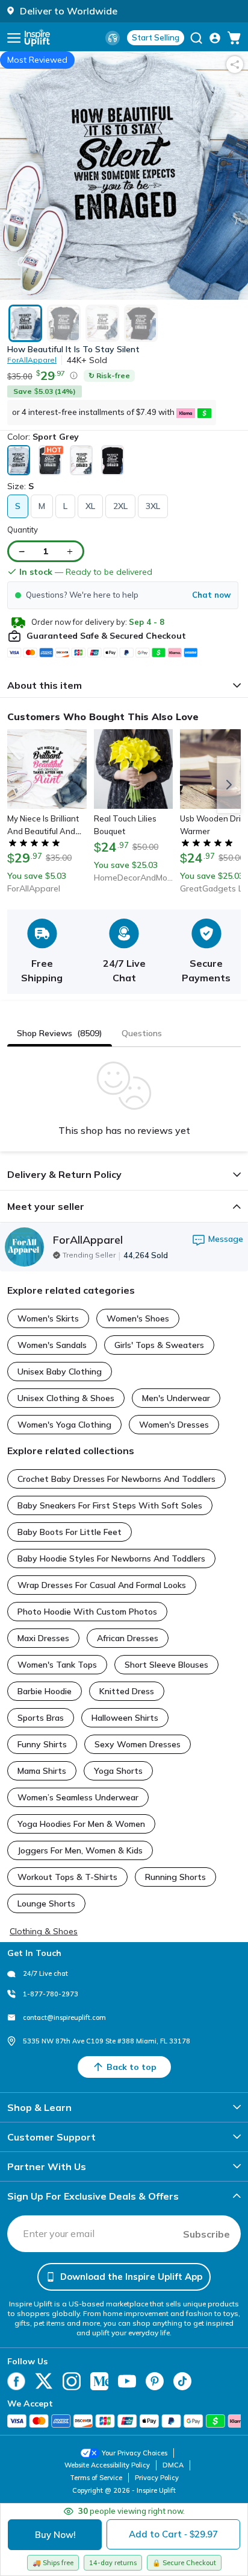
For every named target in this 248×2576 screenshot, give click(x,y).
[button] (123, 595)
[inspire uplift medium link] (99, 2381)
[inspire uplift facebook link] (16, 2381)
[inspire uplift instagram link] (72, 2381)
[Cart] (234, 38)
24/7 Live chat (45, 1973)
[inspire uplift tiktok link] (182, 2381)
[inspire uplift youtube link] (127, 2381)
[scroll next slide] (229, 785)
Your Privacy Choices (135, 2453)
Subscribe (206, 2234)
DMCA (173, 2465)
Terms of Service (96, 2478)
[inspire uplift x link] (44, 2381)
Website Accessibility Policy (107, 2465)
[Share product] (235, 65)
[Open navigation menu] (14, 38)
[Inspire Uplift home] (37, 38)
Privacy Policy (157, 2478)
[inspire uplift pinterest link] (155, 2381)
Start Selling (156, 37)
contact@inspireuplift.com (64, 2017)
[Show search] (196, 38)
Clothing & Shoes (44, 1931)
